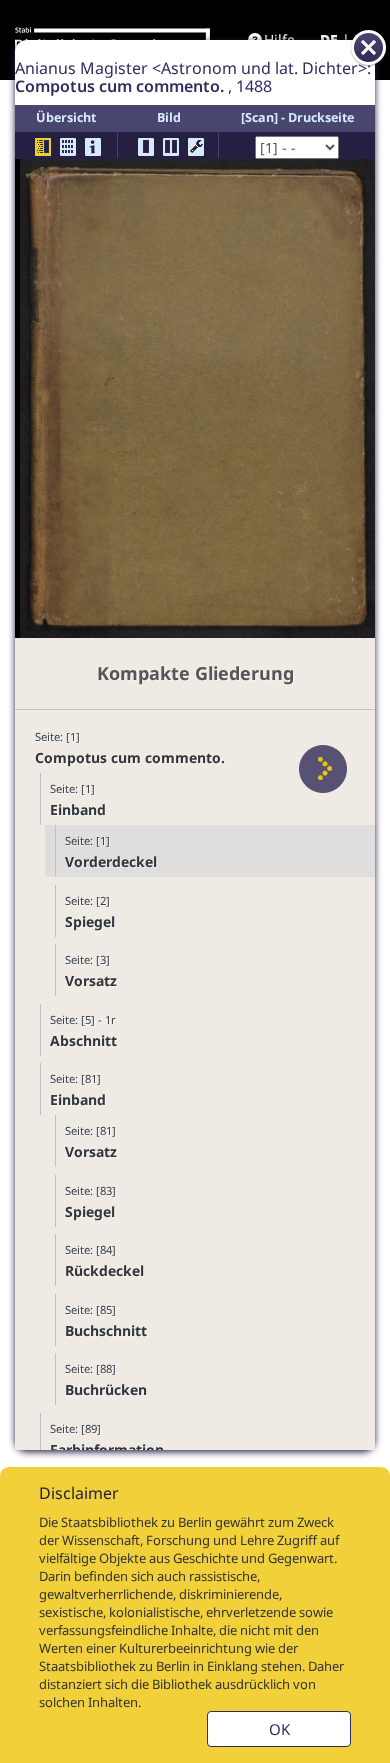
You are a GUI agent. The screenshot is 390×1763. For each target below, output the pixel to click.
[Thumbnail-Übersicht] (68, 147)
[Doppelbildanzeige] (171, 147)
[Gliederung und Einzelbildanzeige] (43, 147)
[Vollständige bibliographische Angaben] (93, 147)
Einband (78, 809)
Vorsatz (91, 980)
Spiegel (90, 921)
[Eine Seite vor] (323, 769)
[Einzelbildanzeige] (146, 147)
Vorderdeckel (111, 861)
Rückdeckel (104, 1270)
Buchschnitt (106, 1330)
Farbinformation (107, 1449)
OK (279, 1729)
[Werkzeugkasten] (196, 147)
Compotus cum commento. (130, 757)
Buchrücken (106, 1389)
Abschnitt (83, 1040)
